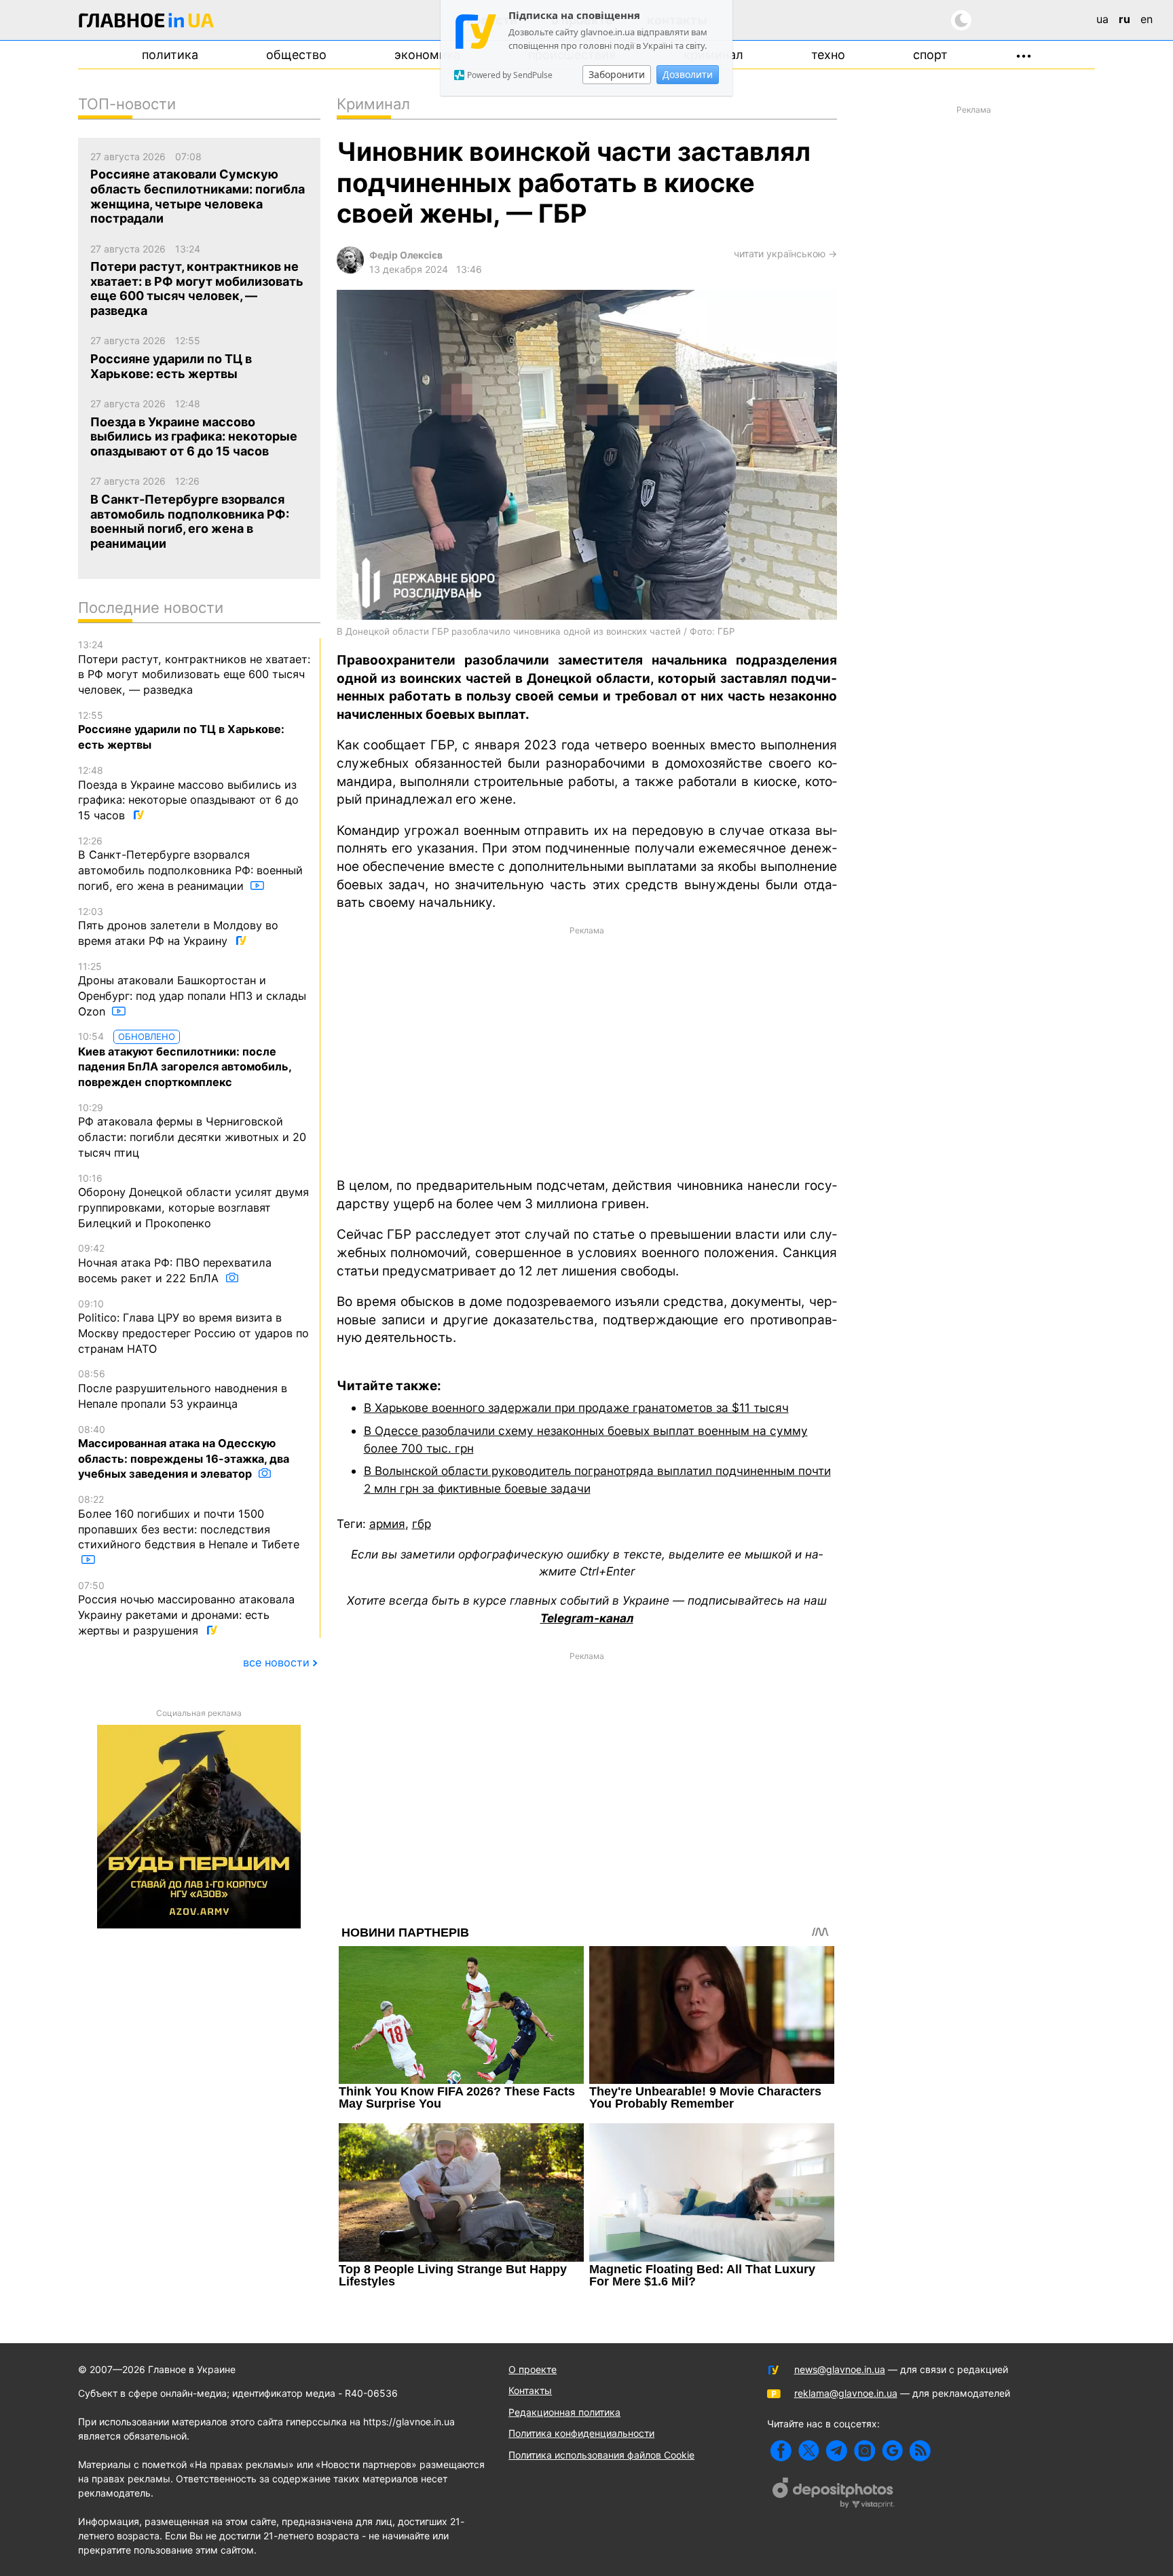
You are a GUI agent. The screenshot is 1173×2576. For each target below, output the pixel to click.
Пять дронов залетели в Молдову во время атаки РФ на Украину (178, 927)
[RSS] (920, 2451)
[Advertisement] (587, 1051)
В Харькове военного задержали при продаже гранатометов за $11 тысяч (576, 1407)
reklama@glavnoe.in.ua (846, 2393)
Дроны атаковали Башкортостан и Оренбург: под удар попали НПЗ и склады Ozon (192, 989)
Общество (296, 55)
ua (1102, 19)
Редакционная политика (564, 2412)
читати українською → (785, 254)
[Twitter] (809, 2451)
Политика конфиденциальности (581, 2433)
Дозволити (688, 74)
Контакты (530, 2390)
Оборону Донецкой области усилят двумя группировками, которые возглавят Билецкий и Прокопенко (193, 1201)
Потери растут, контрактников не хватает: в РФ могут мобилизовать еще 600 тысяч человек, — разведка (194, 668)
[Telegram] (837, 2451)
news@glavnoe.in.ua (840, 2369)
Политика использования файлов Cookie (601, 2455)
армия (387, 1524)
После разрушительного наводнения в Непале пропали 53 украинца (183, 1389)
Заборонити (617, 74)
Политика (170, 55)
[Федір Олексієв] (350, 270)
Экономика (427, 55)
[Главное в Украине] (147, 23)
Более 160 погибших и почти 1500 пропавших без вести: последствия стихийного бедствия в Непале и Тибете (189, 1522)
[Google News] (892, 2451)
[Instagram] (864, 2451)
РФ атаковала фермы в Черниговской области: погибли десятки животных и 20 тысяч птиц (192, 1131)
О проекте (533, 2369)
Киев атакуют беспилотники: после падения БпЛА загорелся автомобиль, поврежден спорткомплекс (185, 1060)
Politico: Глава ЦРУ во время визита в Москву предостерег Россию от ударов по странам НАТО (193, 1327)
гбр (422, 1524)
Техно (828, 55)
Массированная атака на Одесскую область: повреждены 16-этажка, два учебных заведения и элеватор (184, 1452)
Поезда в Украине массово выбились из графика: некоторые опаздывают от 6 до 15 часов (188, 793)
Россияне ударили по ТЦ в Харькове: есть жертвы (181, 730)
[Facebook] (781, 2451)
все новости (276, 1662)
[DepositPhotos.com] (834, 2495)
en (1147, 19)
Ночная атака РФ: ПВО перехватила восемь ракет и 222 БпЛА (175, 1263)
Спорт (930, 55)
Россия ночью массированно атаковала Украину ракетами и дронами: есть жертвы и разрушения (186, 1608)
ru (1124, 19)
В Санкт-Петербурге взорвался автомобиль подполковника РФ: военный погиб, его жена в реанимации (190, 864)
